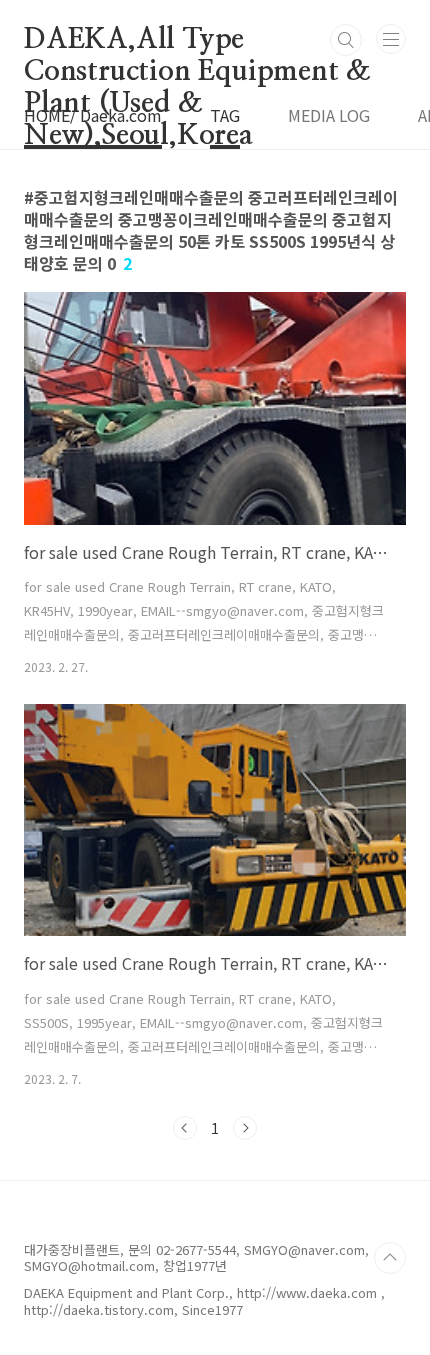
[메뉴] (391, 39)
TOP (390, 1258)
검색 (346, 40)
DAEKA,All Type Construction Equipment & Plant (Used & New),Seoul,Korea (197, 41)
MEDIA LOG (329, 115)
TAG (225, 115)
